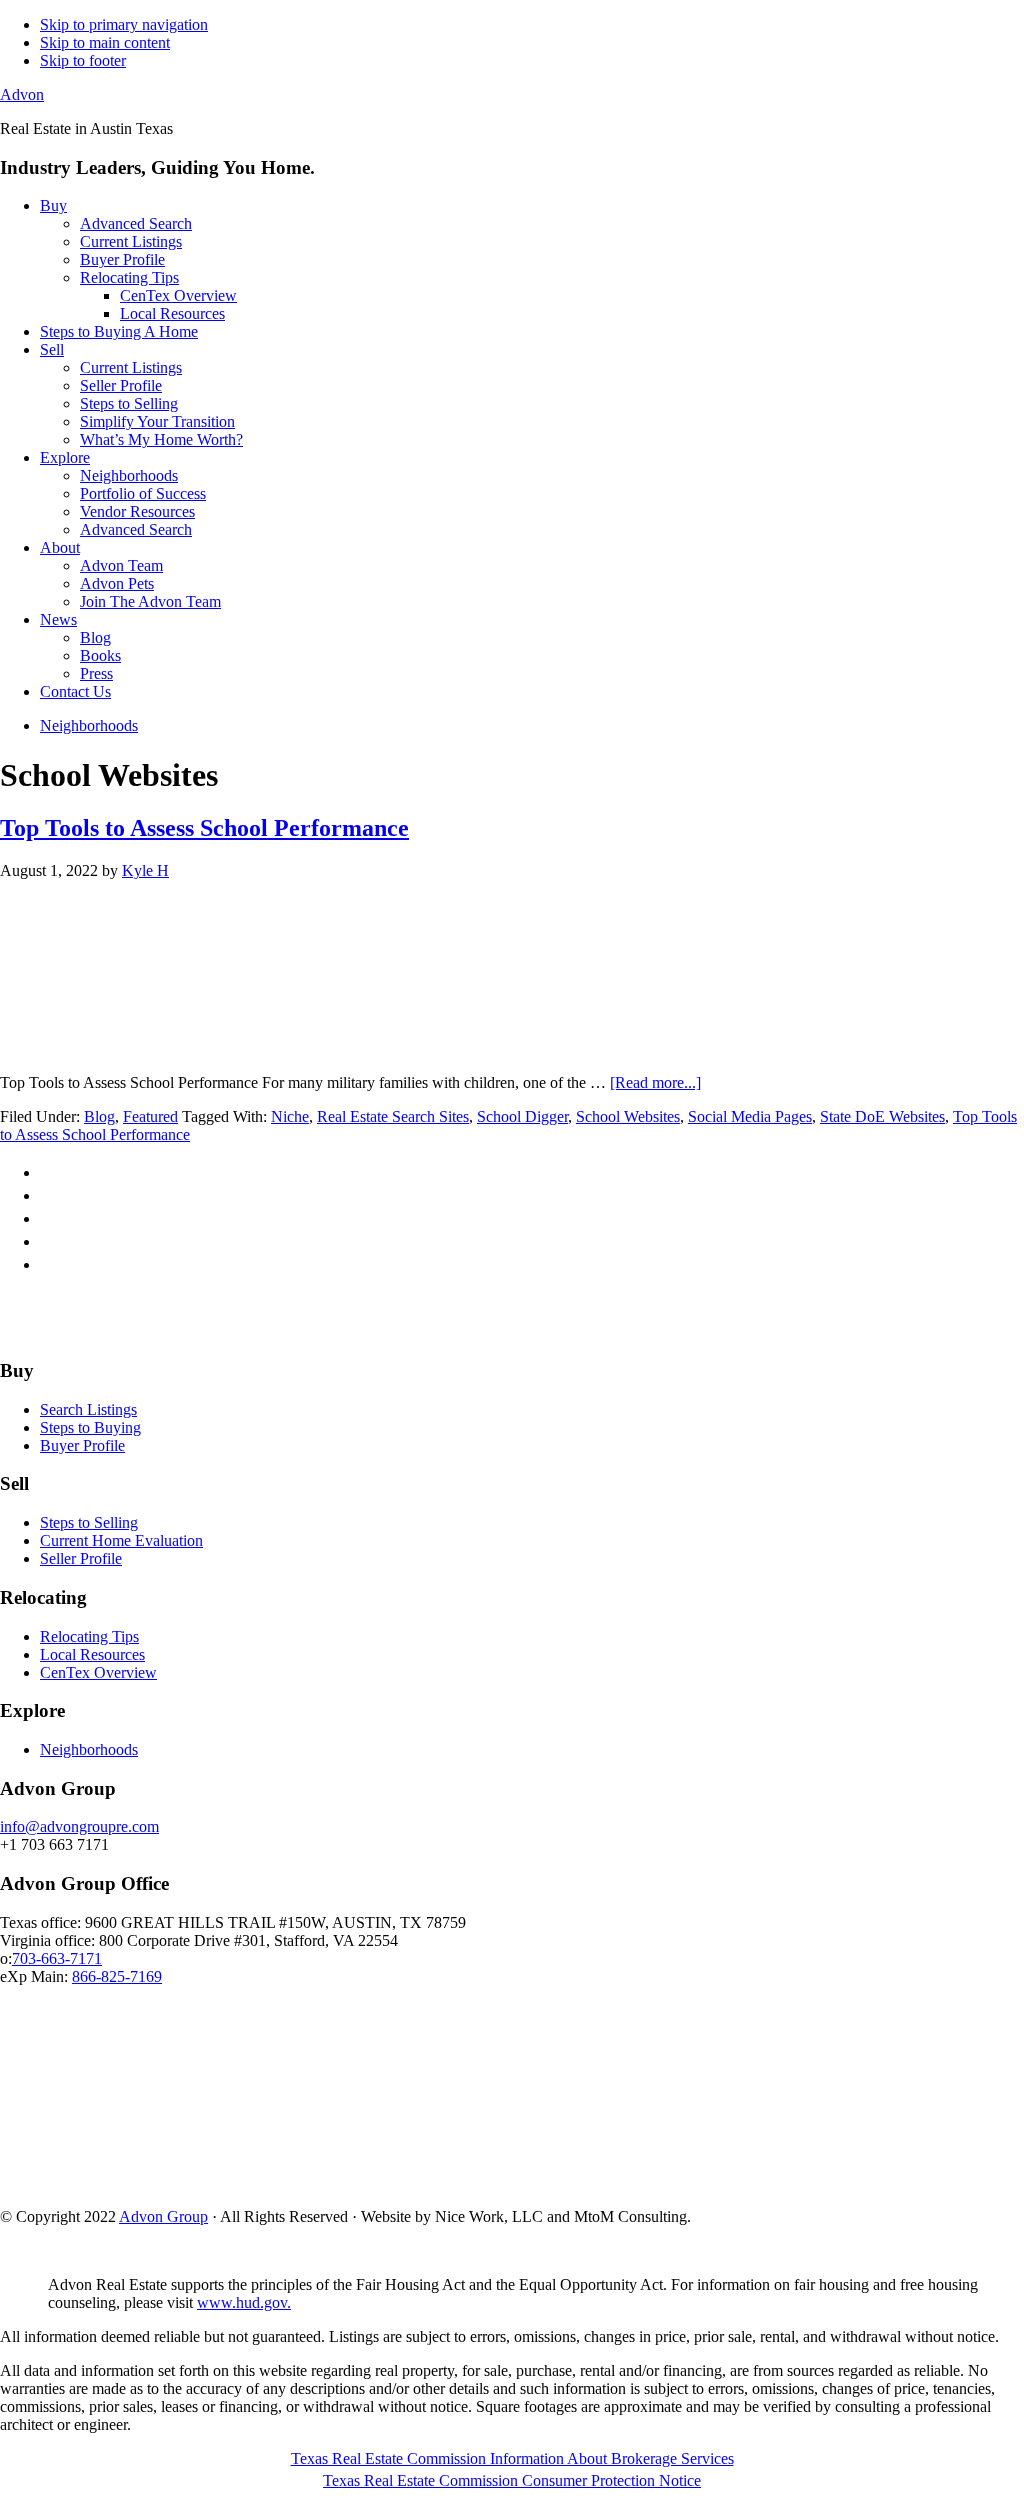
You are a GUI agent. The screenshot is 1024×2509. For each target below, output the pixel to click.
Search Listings (88, 1409)
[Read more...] (655, 1082)
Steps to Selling (89, 1522)
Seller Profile (81, 1558)
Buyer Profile (82, 1445)
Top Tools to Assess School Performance (204, 828)
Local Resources (92, 1654)
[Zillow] (509, 1331)
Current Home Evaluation (121, 1540)
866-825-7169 (117, 1976)
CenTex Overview (98, 1672)
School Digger (522, 1116)
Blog (99, 1116)
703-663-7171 (57, 1958)
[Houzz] (555, 1331)
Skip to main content (105, 42)
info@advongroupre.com (79, 1826)
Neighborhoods (89, 1749)
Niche (290, 1116)
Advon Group (163, 2216)
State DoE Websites (882, 1116)
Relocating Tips (89, 1636)
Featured (150, 1116)
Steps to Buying (90, 1427)
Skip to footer (83, 60)
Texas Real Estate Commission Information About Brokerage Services (512, 2458)
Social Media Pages (750, 1116)
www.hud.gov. (244, 2302)
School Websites (628, 1116)
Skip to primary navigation (124, 24)
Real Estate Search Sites (393, 1116)
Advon (22, 94)
